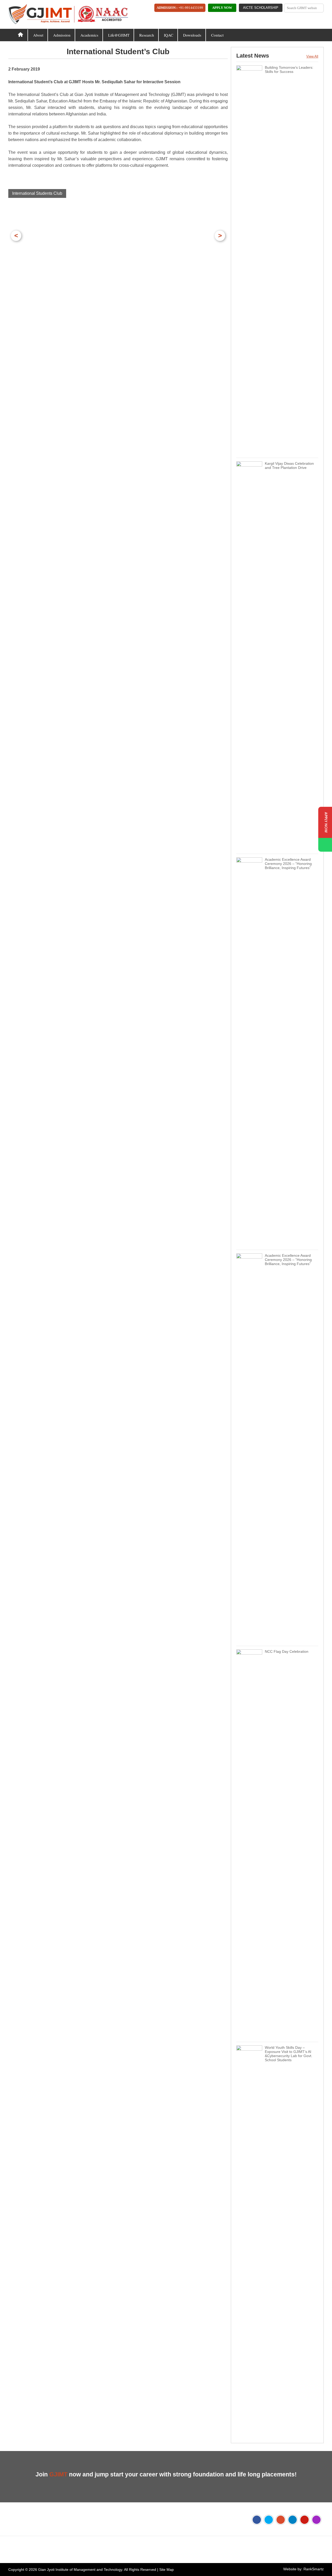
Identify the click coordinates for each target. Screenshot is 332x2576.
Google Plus (281, 2520)
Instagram (316, 2520)
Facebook (257, 2520)
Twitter (269, 2520)
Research (147, 35)
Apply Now (222, 8)
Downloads (192, 35)
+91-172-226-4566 (37, 2553)
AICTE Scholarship (261, 8)
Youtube (305, 2520)
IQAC (169, 35)
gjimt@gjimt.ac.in (81, 2553)
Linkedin (293, 2520)
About (38, 35)
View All (312, 56)
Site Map (167, 2570)
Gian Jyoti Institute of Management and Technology (80, 2570)
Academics (89, 35)
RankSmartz (314, 2569)
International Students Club (37, 193)
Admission (62, 35)
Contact (217, 35)
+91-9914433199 (191, 8)
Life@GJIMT (119, 35)
